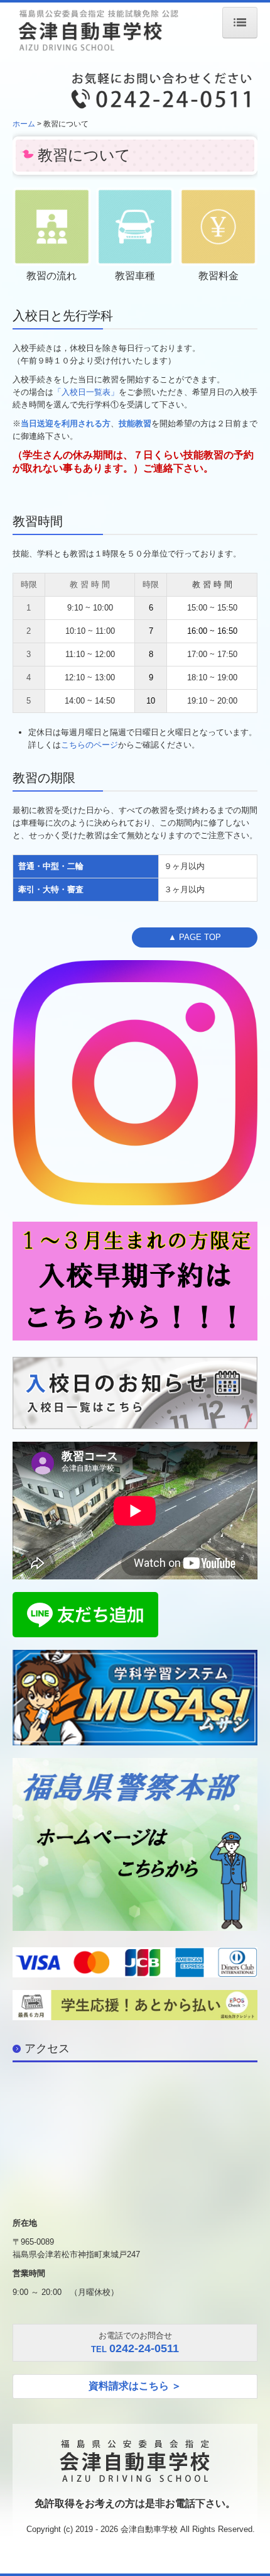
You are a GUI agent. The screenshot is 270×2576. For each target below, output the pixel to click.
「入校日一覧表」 (86, 392)
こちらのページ (89, 745)
